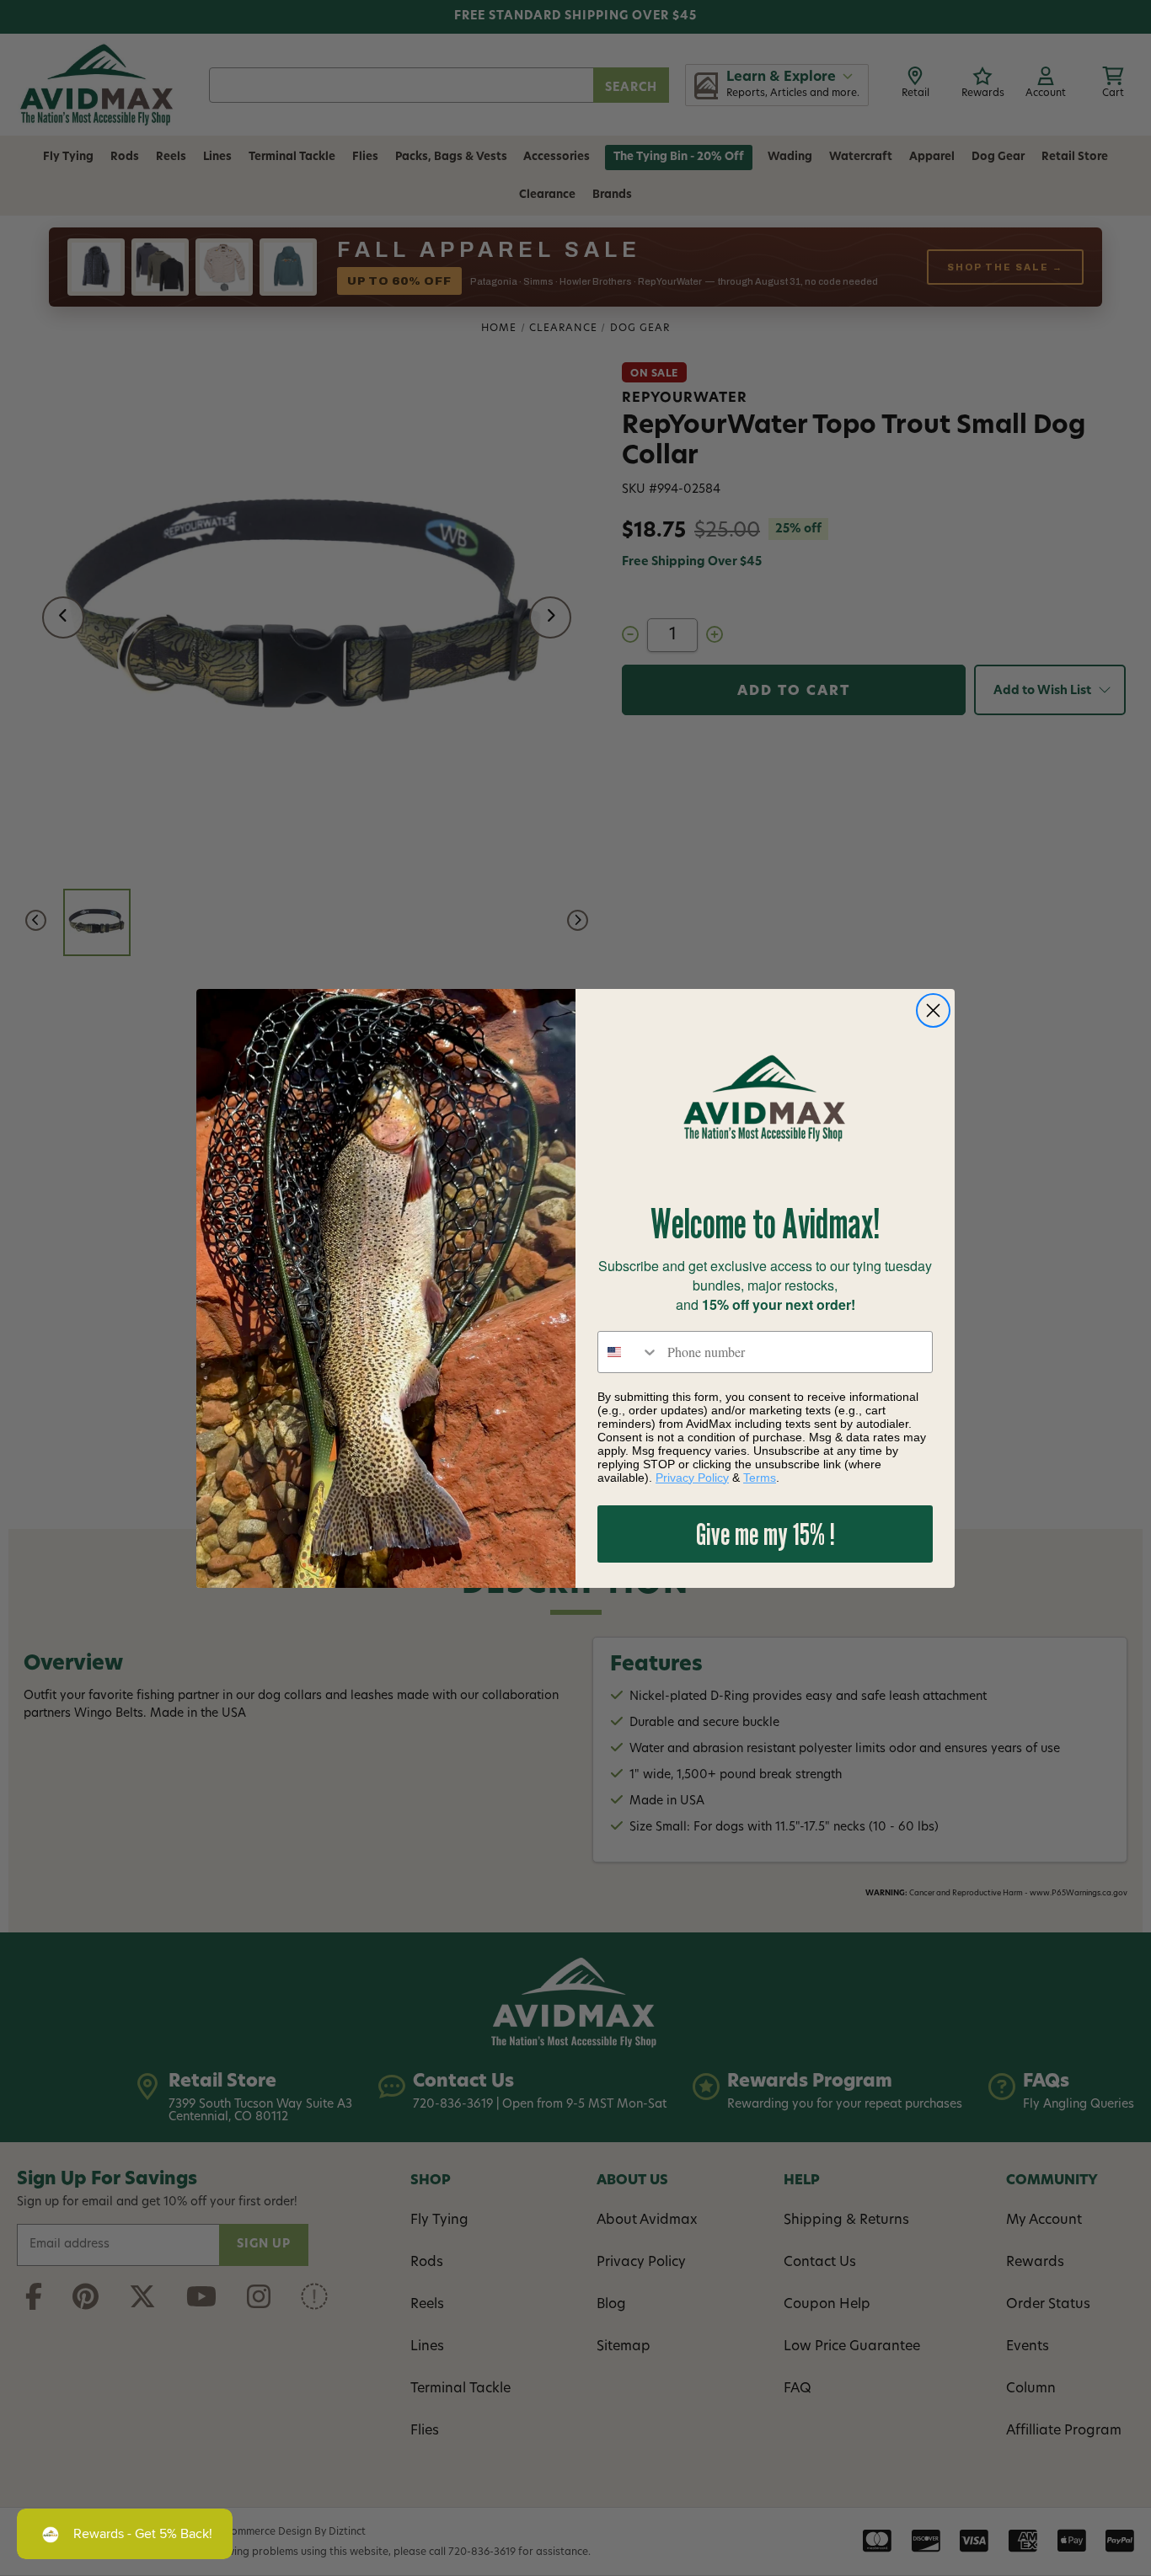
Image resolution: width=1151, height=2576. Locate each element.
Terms (760, 1478)
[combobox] (629, 1352)
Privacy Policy (692, 1478)
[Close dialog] (933, 1010)
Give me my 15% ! (766, 1534)
